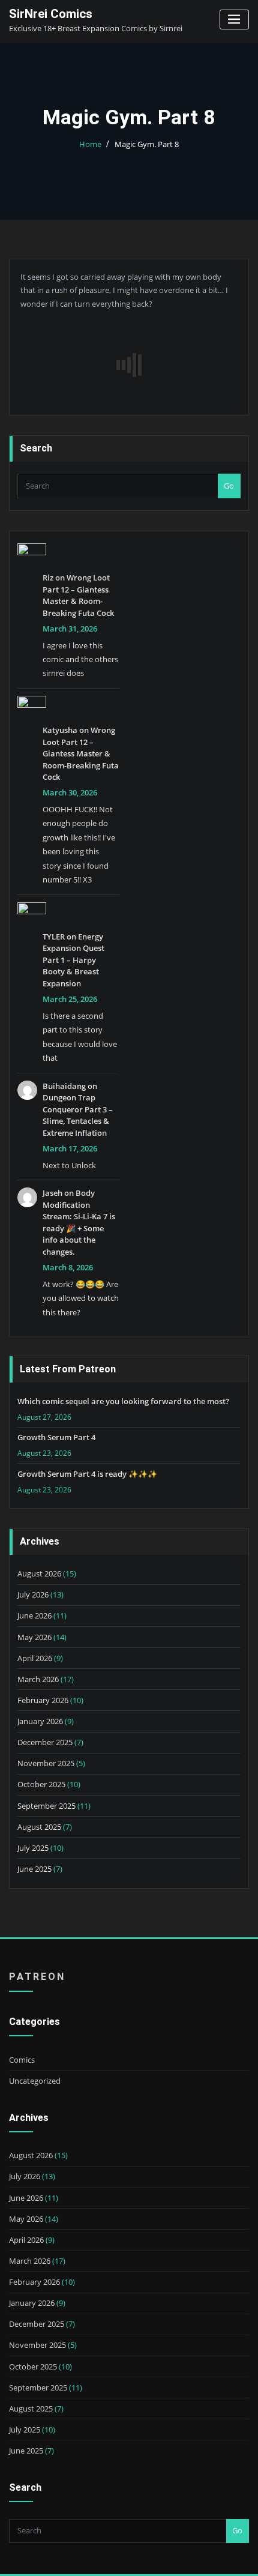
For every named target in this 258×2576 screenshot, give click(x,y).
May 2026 (34, 1637)
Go (229, 486)
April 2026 (35, 1658)
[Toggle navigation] (234, 20)
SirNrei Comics (51, 14)
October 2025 (41, 1784)
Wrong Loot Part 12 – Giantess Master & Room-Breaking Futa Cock (78, 595)
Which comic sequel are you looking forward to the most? (123, 1401)
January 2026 (40, 1721)
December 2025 (45, 1742)
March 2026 (38, 1679)
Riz (48, 578)
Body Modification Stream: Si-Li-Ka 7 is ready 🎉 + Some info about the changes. (79, 1222)
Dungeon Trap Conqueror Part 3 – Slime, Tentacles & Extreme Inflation (78, 1115)
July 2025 (33, 1848)
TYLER (54, 937)
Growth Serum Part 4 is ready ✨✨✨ (87, 1474)
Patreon (37, 1977)
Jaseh (52, 1193)
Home (90, 144)
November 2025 (46, 1763)
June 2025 (34, 1869)
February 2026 (43, 1700)
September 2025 (46, 1806)
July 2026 (33, 1594)
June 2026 (34, 1615)
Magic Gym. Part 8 (147, 144)
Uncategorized (35, 2081)
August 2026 (39, 1573)
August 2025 (39, 1827)
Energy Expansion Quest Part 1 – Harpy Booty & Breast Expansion (73, 960)
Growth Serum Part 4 (56, 1437)
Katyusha (60, 730)
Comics (22, 2060)
